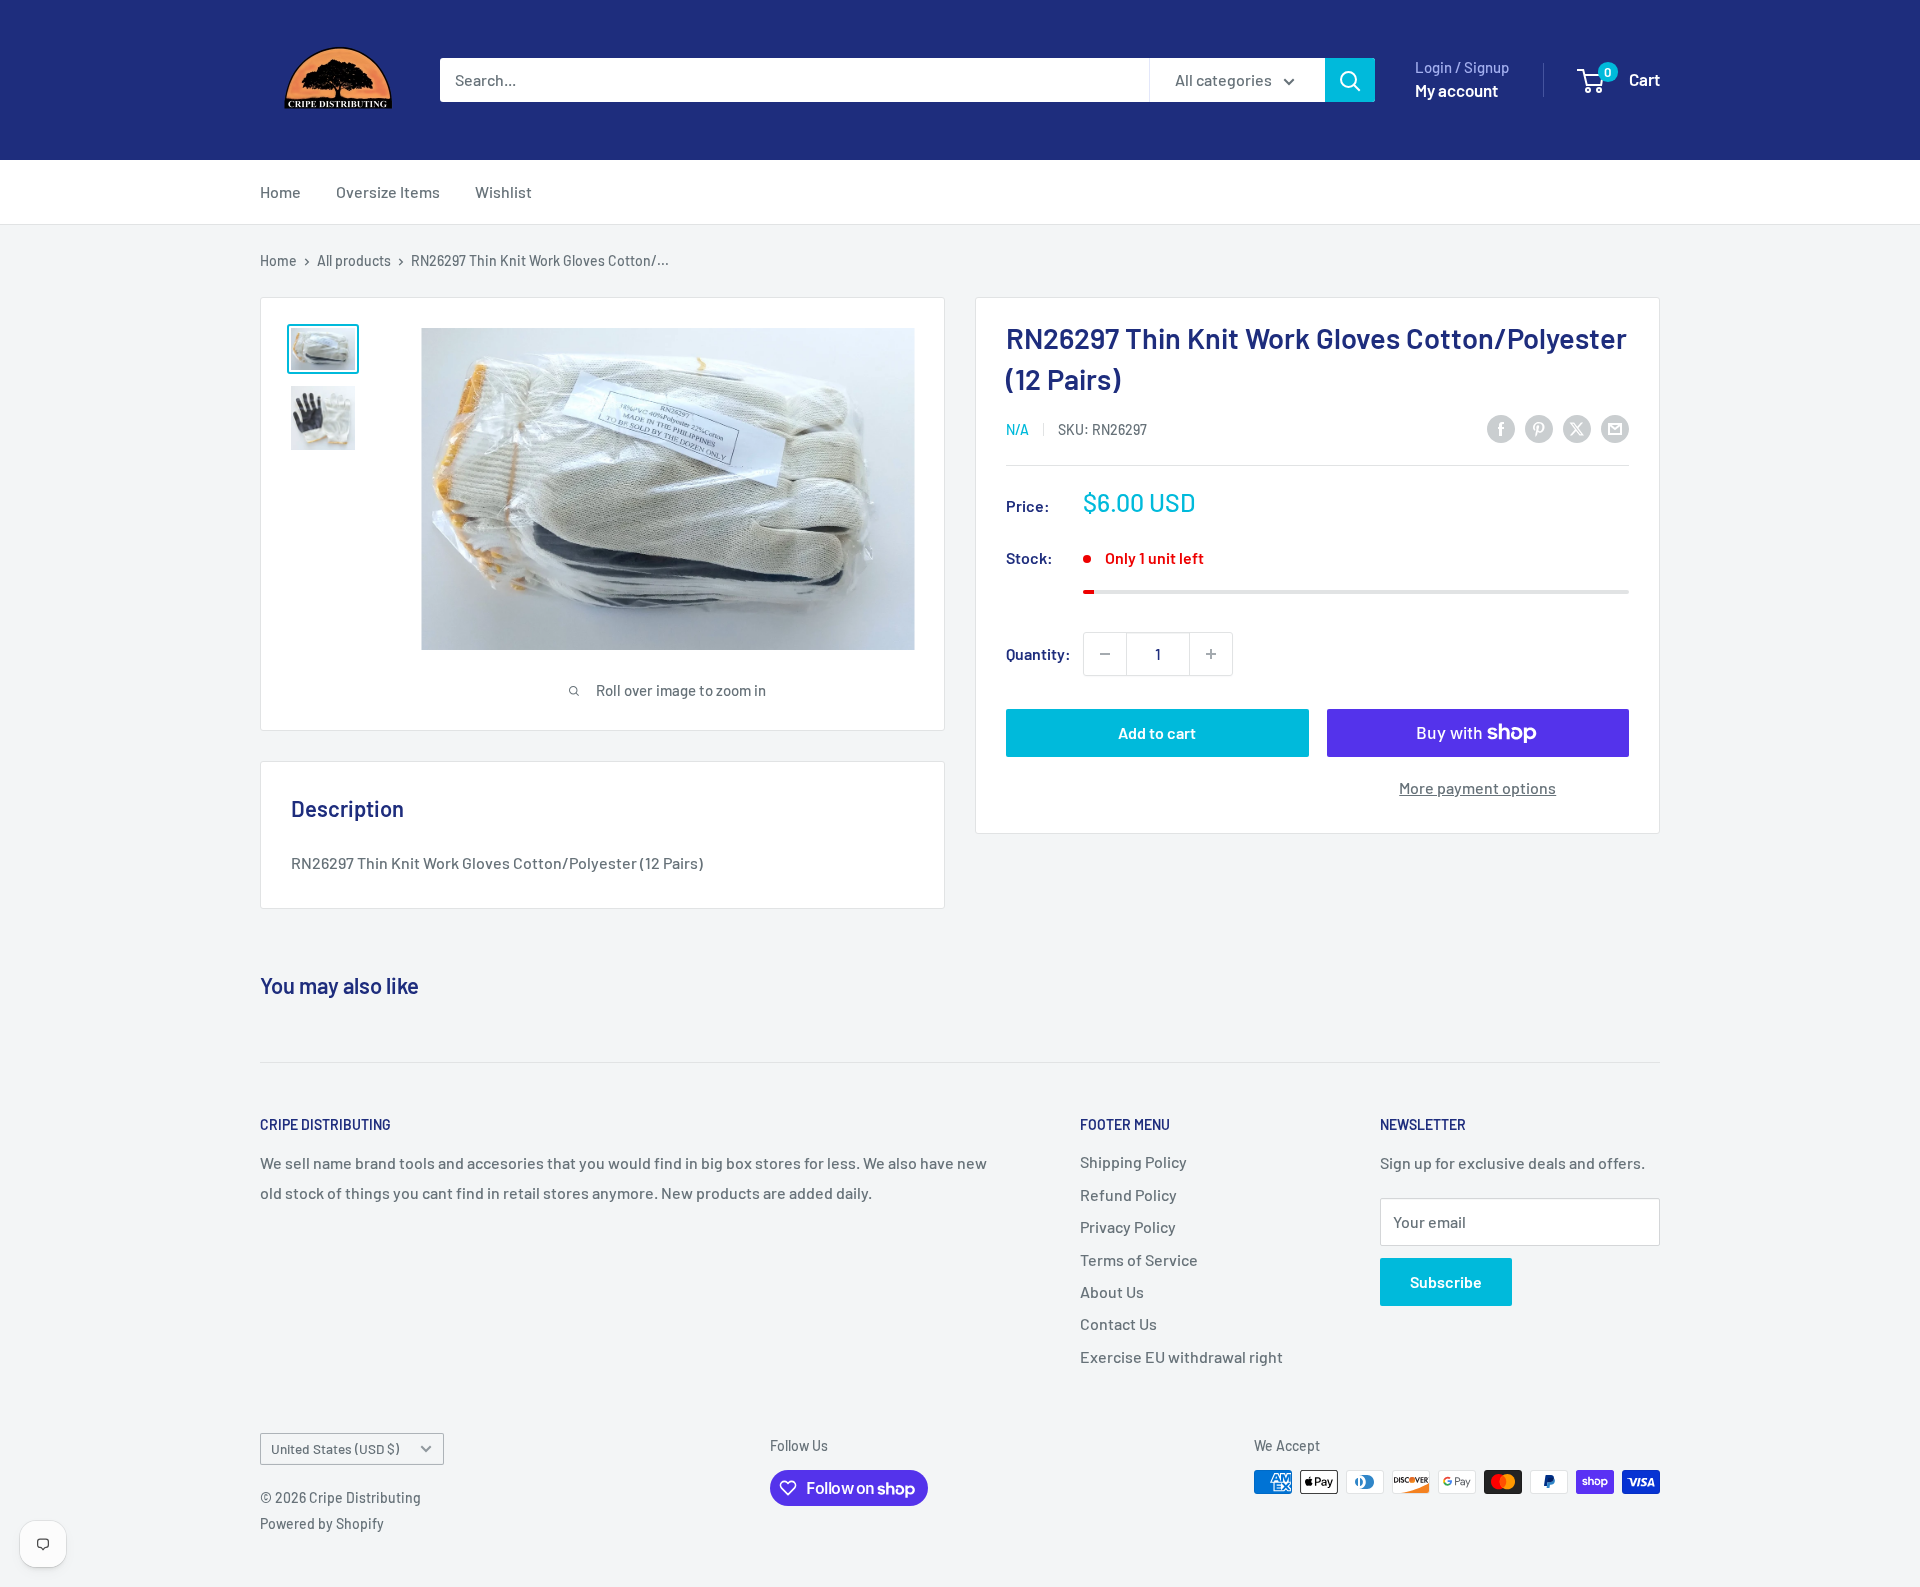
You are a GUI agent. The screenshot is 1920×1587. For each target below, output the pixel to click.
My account (1456, 90)
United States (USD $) (335, 1448)
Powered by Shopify (322, 1523)
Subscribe (1446, 1281)
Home (280, 191)
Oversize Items (388, 191)
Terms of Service (1139, 1259)
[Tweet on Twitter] (1577, 427)
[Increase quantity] (1211, 654)
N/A (1017, 429)
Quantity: (1038, 653)
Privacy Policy (1128, 1226)
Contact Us (1118, 1323)
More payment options (1477, 787)
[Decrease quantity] (1105, 654)
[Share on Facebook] (1501, 427)
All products (354, 260)
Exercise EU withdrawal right (1181, 1356)
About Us (1112, 1291)
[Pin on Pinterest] (1539, 427)
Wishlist (503, 191)
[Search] (1350, 80)
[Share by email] (1615, 427)
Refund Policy (1128, 1194)
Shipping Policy (1133, 1161)
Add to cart (1157, 732)
